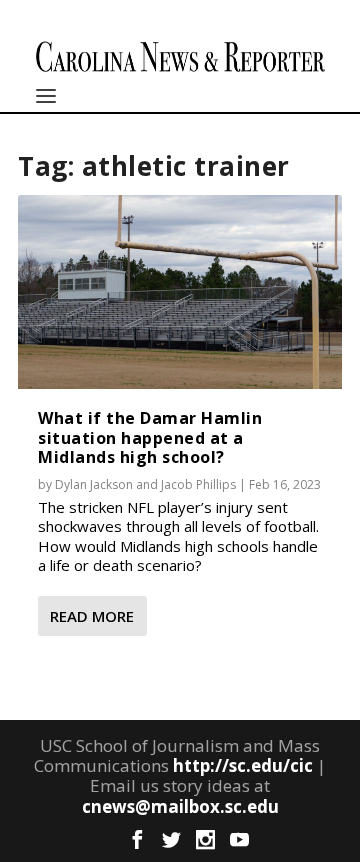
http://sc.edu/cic (243, 765)
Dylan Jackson (94, 484)
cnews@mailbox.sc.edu (180, 806)
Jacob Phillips (198, 484)
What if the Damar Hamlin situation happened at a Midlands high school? (150, 437)
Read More (92, 616)
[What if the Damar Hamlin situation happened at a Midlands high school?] (180, 292)
